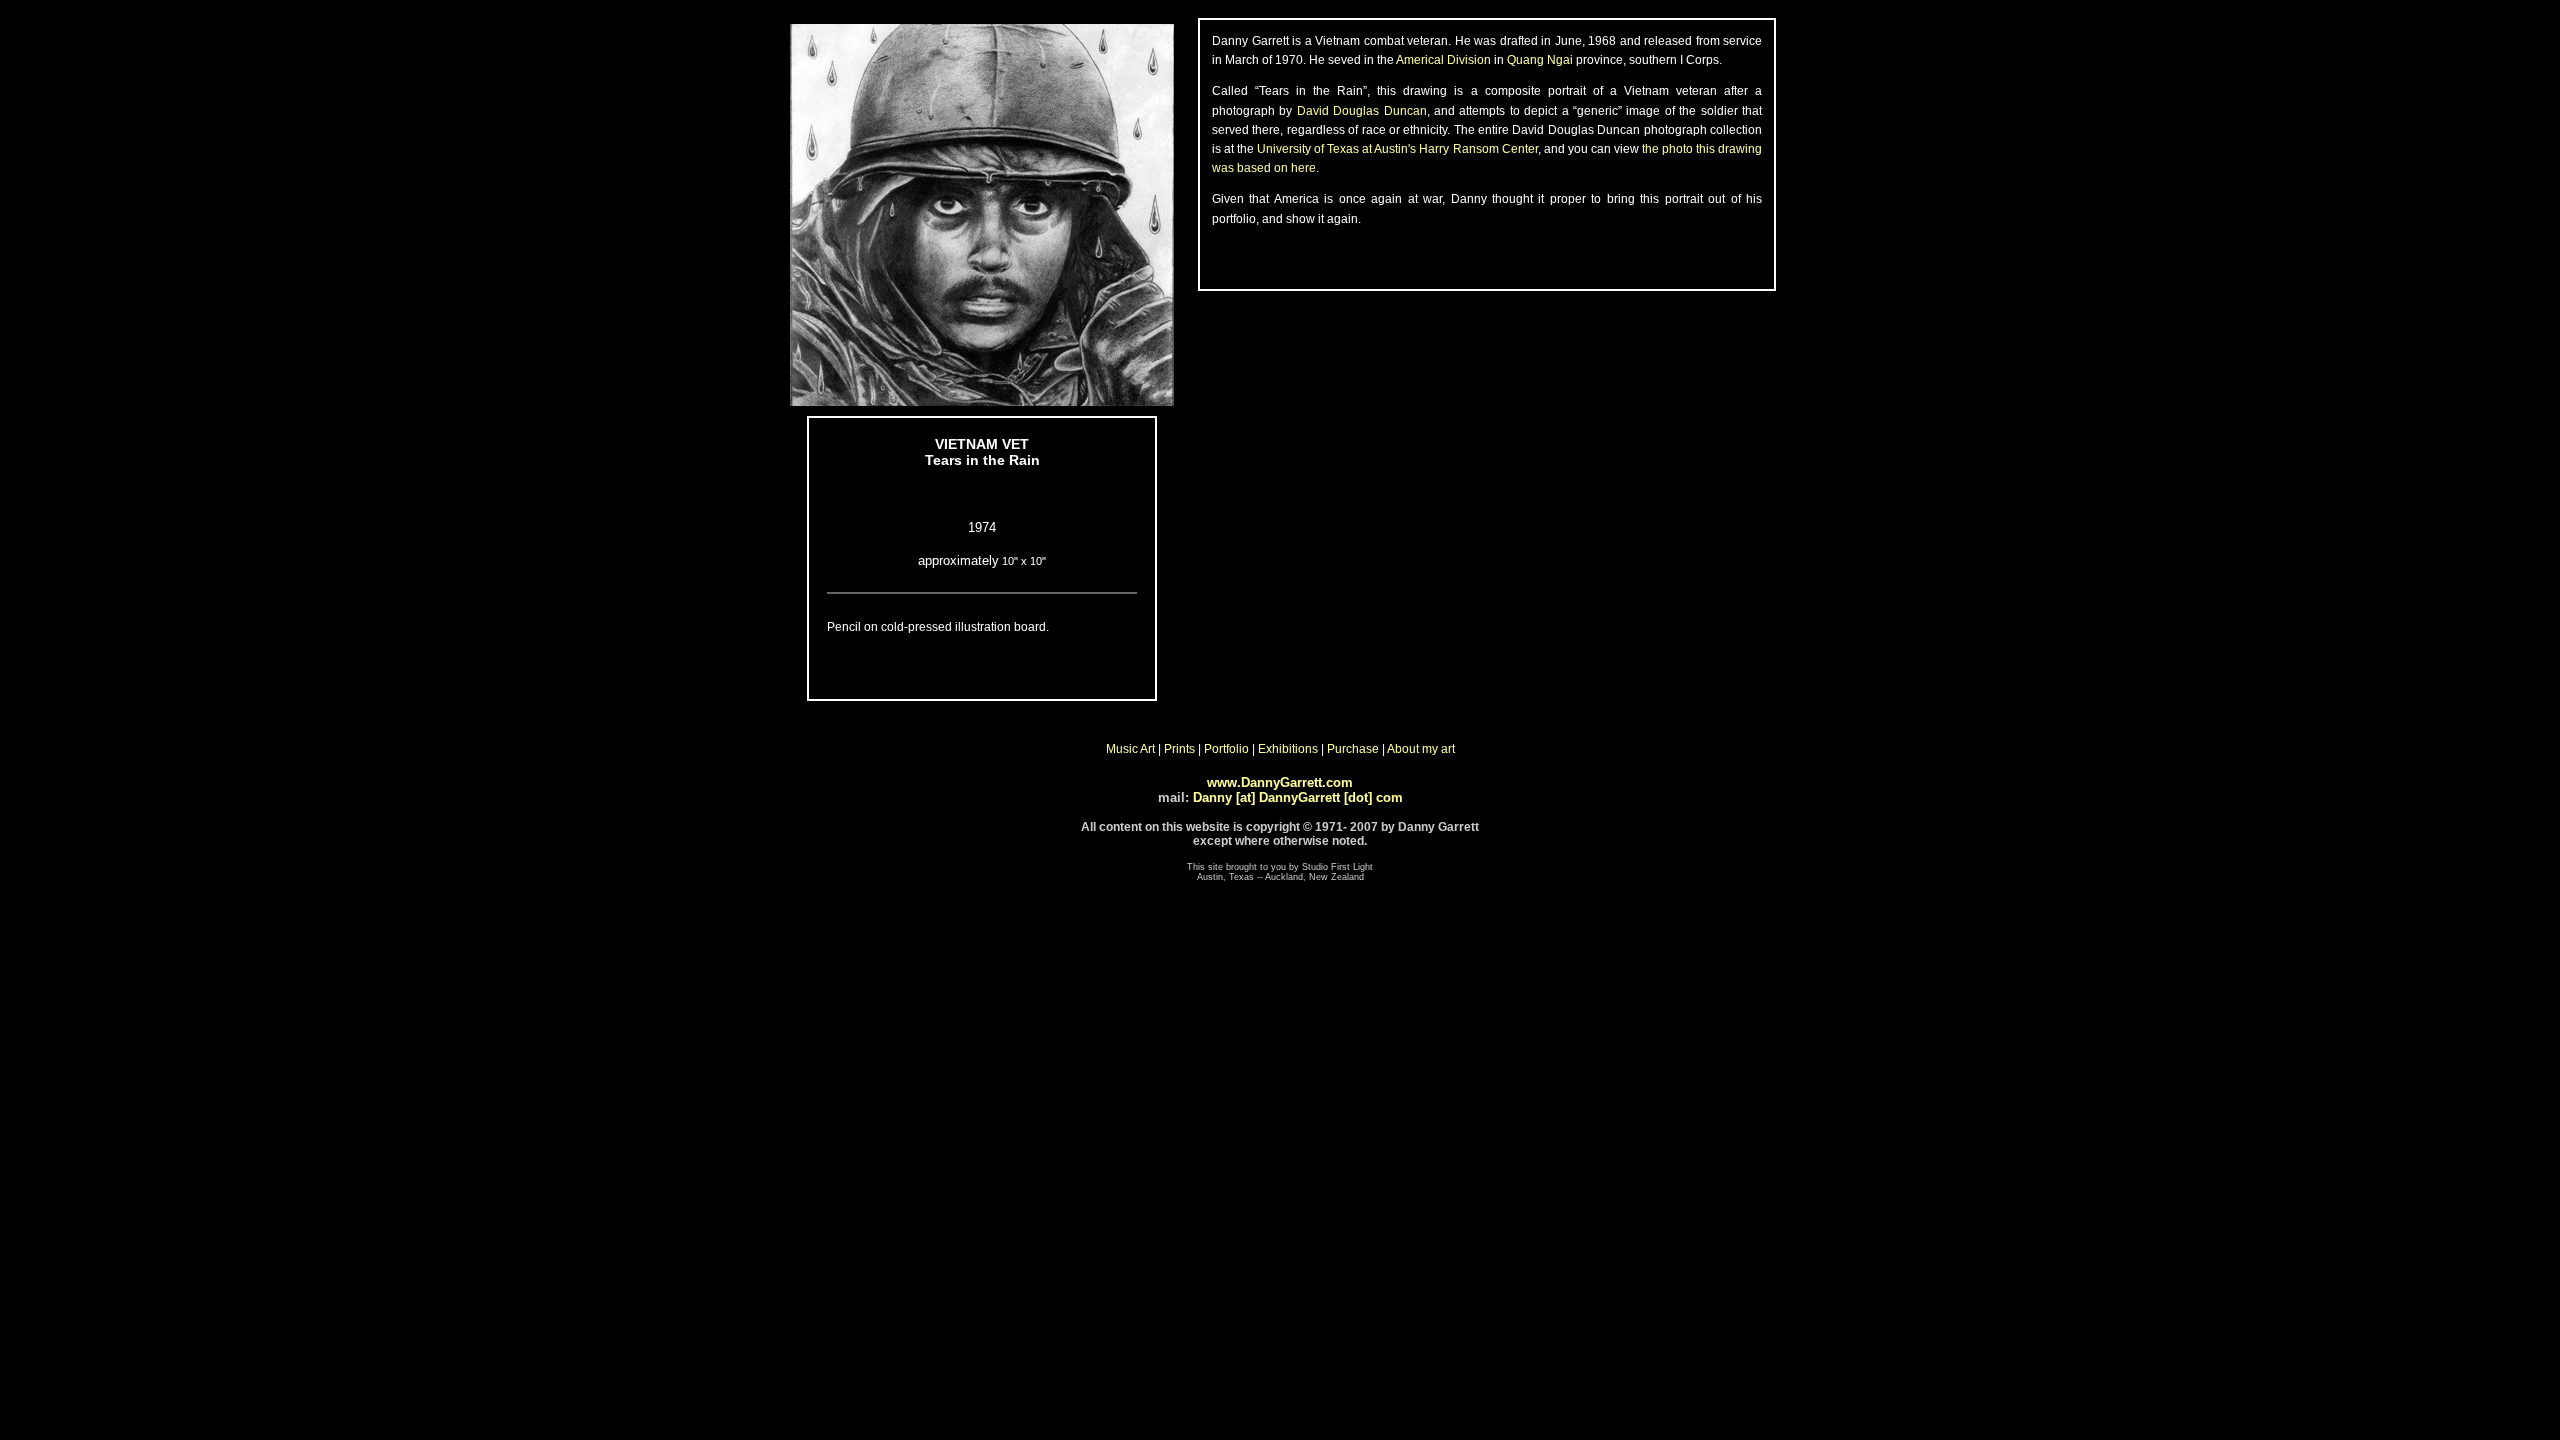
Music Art (1130, 749)
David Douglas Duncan (1362, 111)
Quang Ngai (1540, 60)
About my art (1421, 749)
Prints (1179, 749)
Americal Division (1443, 60)
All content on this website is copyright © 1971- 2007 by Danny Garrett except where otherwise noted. (1280, 834)
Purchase (1353, 749)
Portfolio (1226, 749)
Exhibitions (1288, 749)
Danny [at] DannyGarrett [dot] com (1298, 797)
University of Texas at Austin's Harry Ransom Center (1397, 149)
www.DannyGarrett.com (1280, 782)
